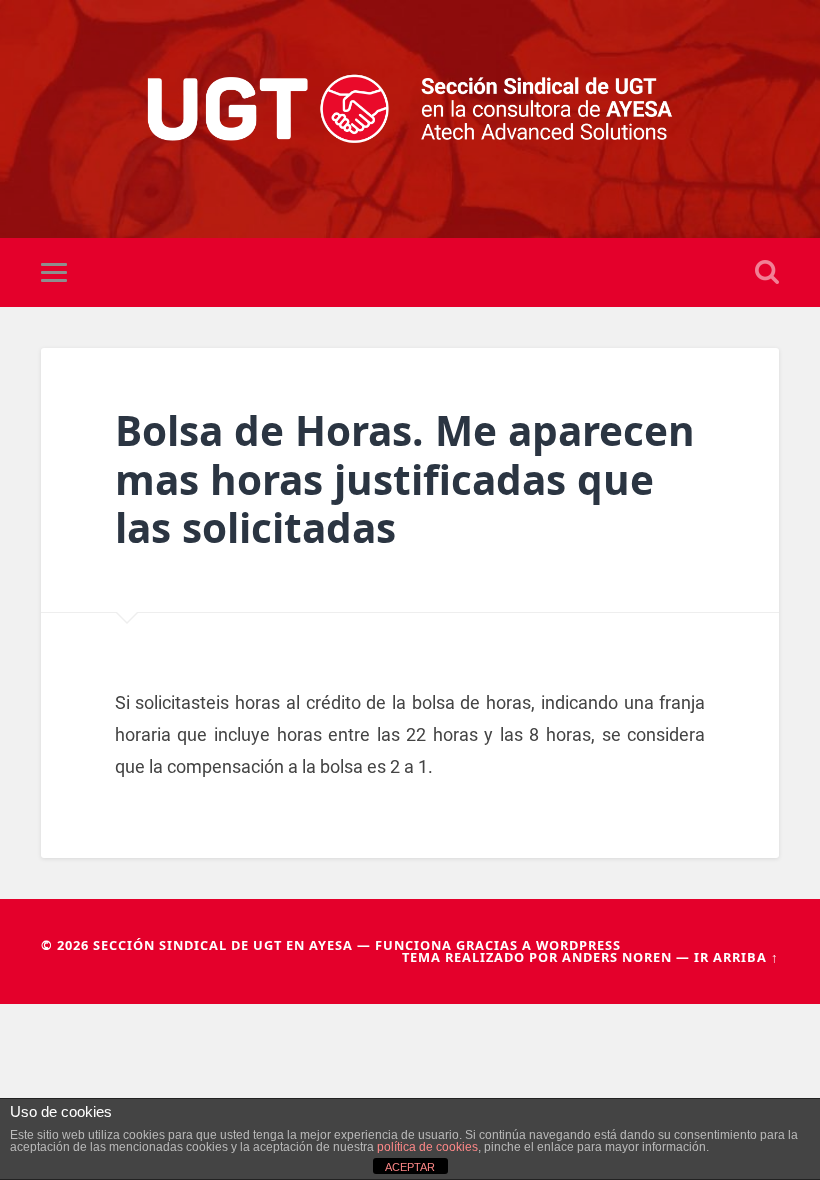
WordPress (578, 945)
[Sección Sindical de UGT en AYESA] (410, 119)
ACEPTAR (410, 1167)
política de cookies (427, 1147)
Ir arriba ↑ (736, 957)
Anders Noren (617, 957)
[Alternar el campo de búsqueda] (767, 272)
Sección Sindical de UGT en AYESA (223, 945)
